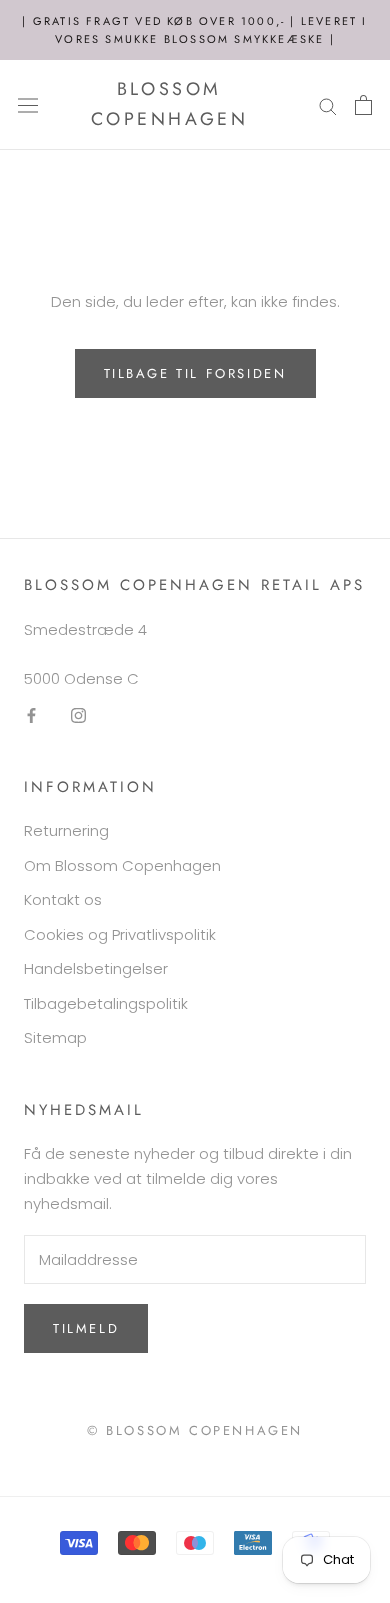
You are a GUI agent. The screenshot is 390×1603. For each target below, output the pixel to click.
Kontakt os (63, 899)
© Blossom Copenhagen (195, 1430)
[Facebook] (31, 715)
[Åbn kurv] (363, 105)
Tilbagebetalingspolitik (106, 1003)
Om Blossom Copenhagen (122, 865)
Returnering (66, 830)
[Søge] (328, 104)
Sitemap (55, 1037)
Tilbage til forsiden (195, 373)
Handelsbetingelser (96, 968)
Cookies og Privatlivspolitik (120, 934)
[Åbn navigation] (28, 105)
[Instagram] (78, 715)
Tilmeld (86, 1328)
